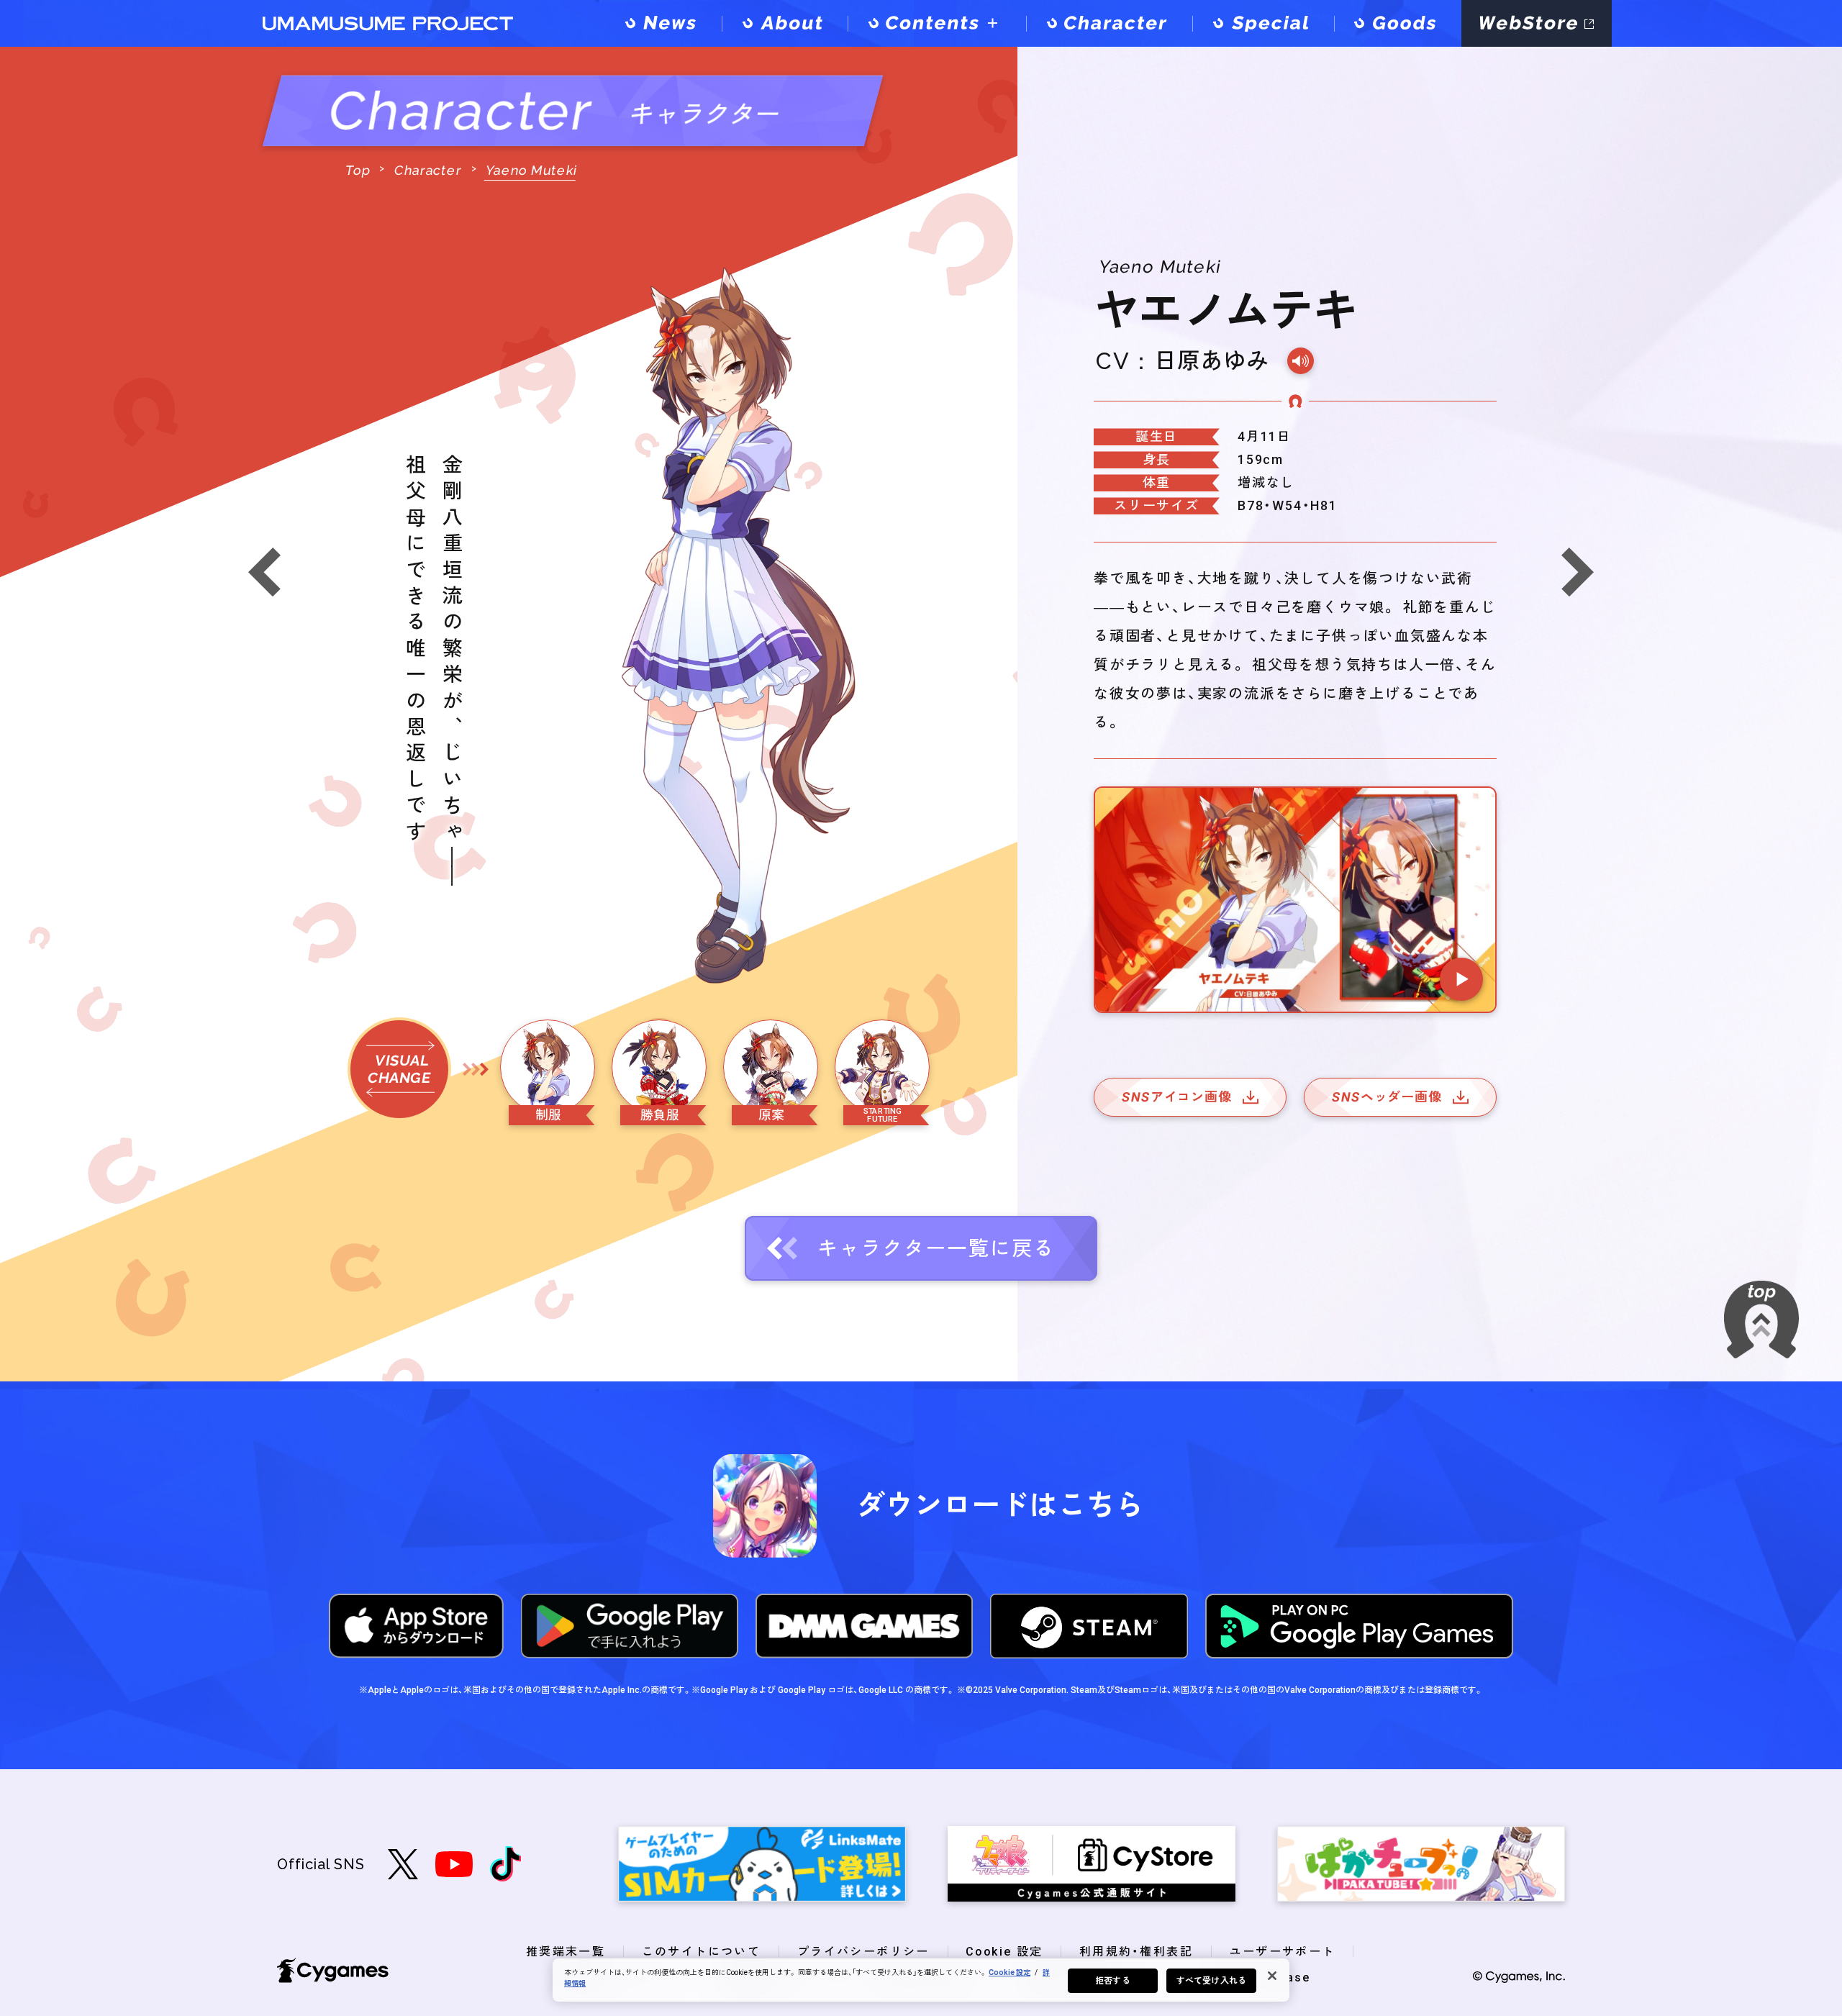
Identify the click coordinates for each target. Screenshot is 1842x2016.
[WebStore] (1537, 23)
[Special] (1263, 23)
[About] (785, 23)
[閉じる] (1272, 1976)
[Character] (1109, 23)
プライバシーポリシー (863, 1952)
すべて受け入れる (1211, 1981)
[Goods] (1398, 23)
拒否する (1112, 1981)
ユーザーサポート (1283, 1952)
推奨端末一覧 (566, 1952)
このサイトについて (702, 1952)
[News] (663, 23)
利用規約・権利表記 (1136, 1952)
